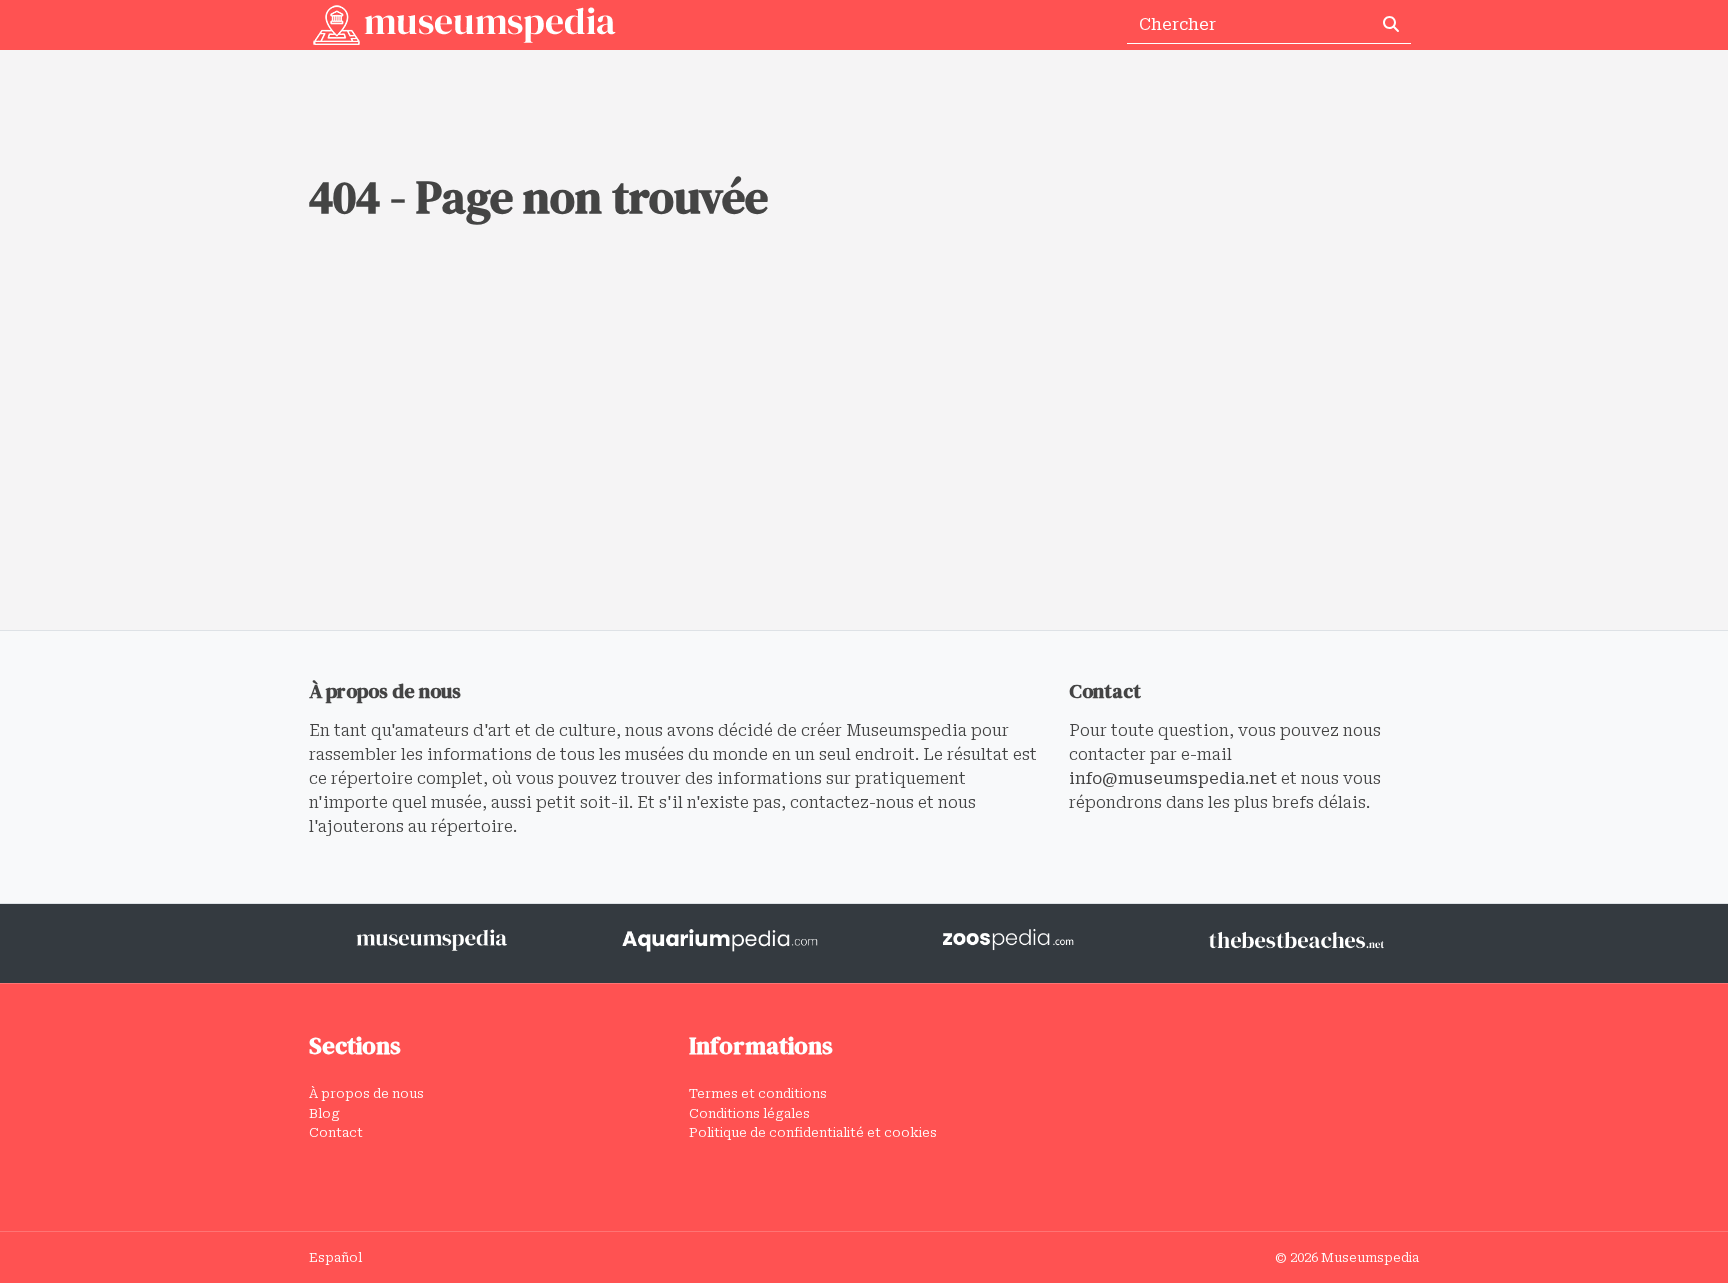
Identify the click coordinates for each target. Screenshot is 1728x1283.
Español (335, 1257)
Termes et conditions (758, 1093)
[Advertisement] (864, 480)
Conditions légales (749, 1113)
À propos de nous (366, 1093)
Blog (324, 1113)
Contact (336, 1132)
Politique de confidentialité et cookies (813, 1132)
